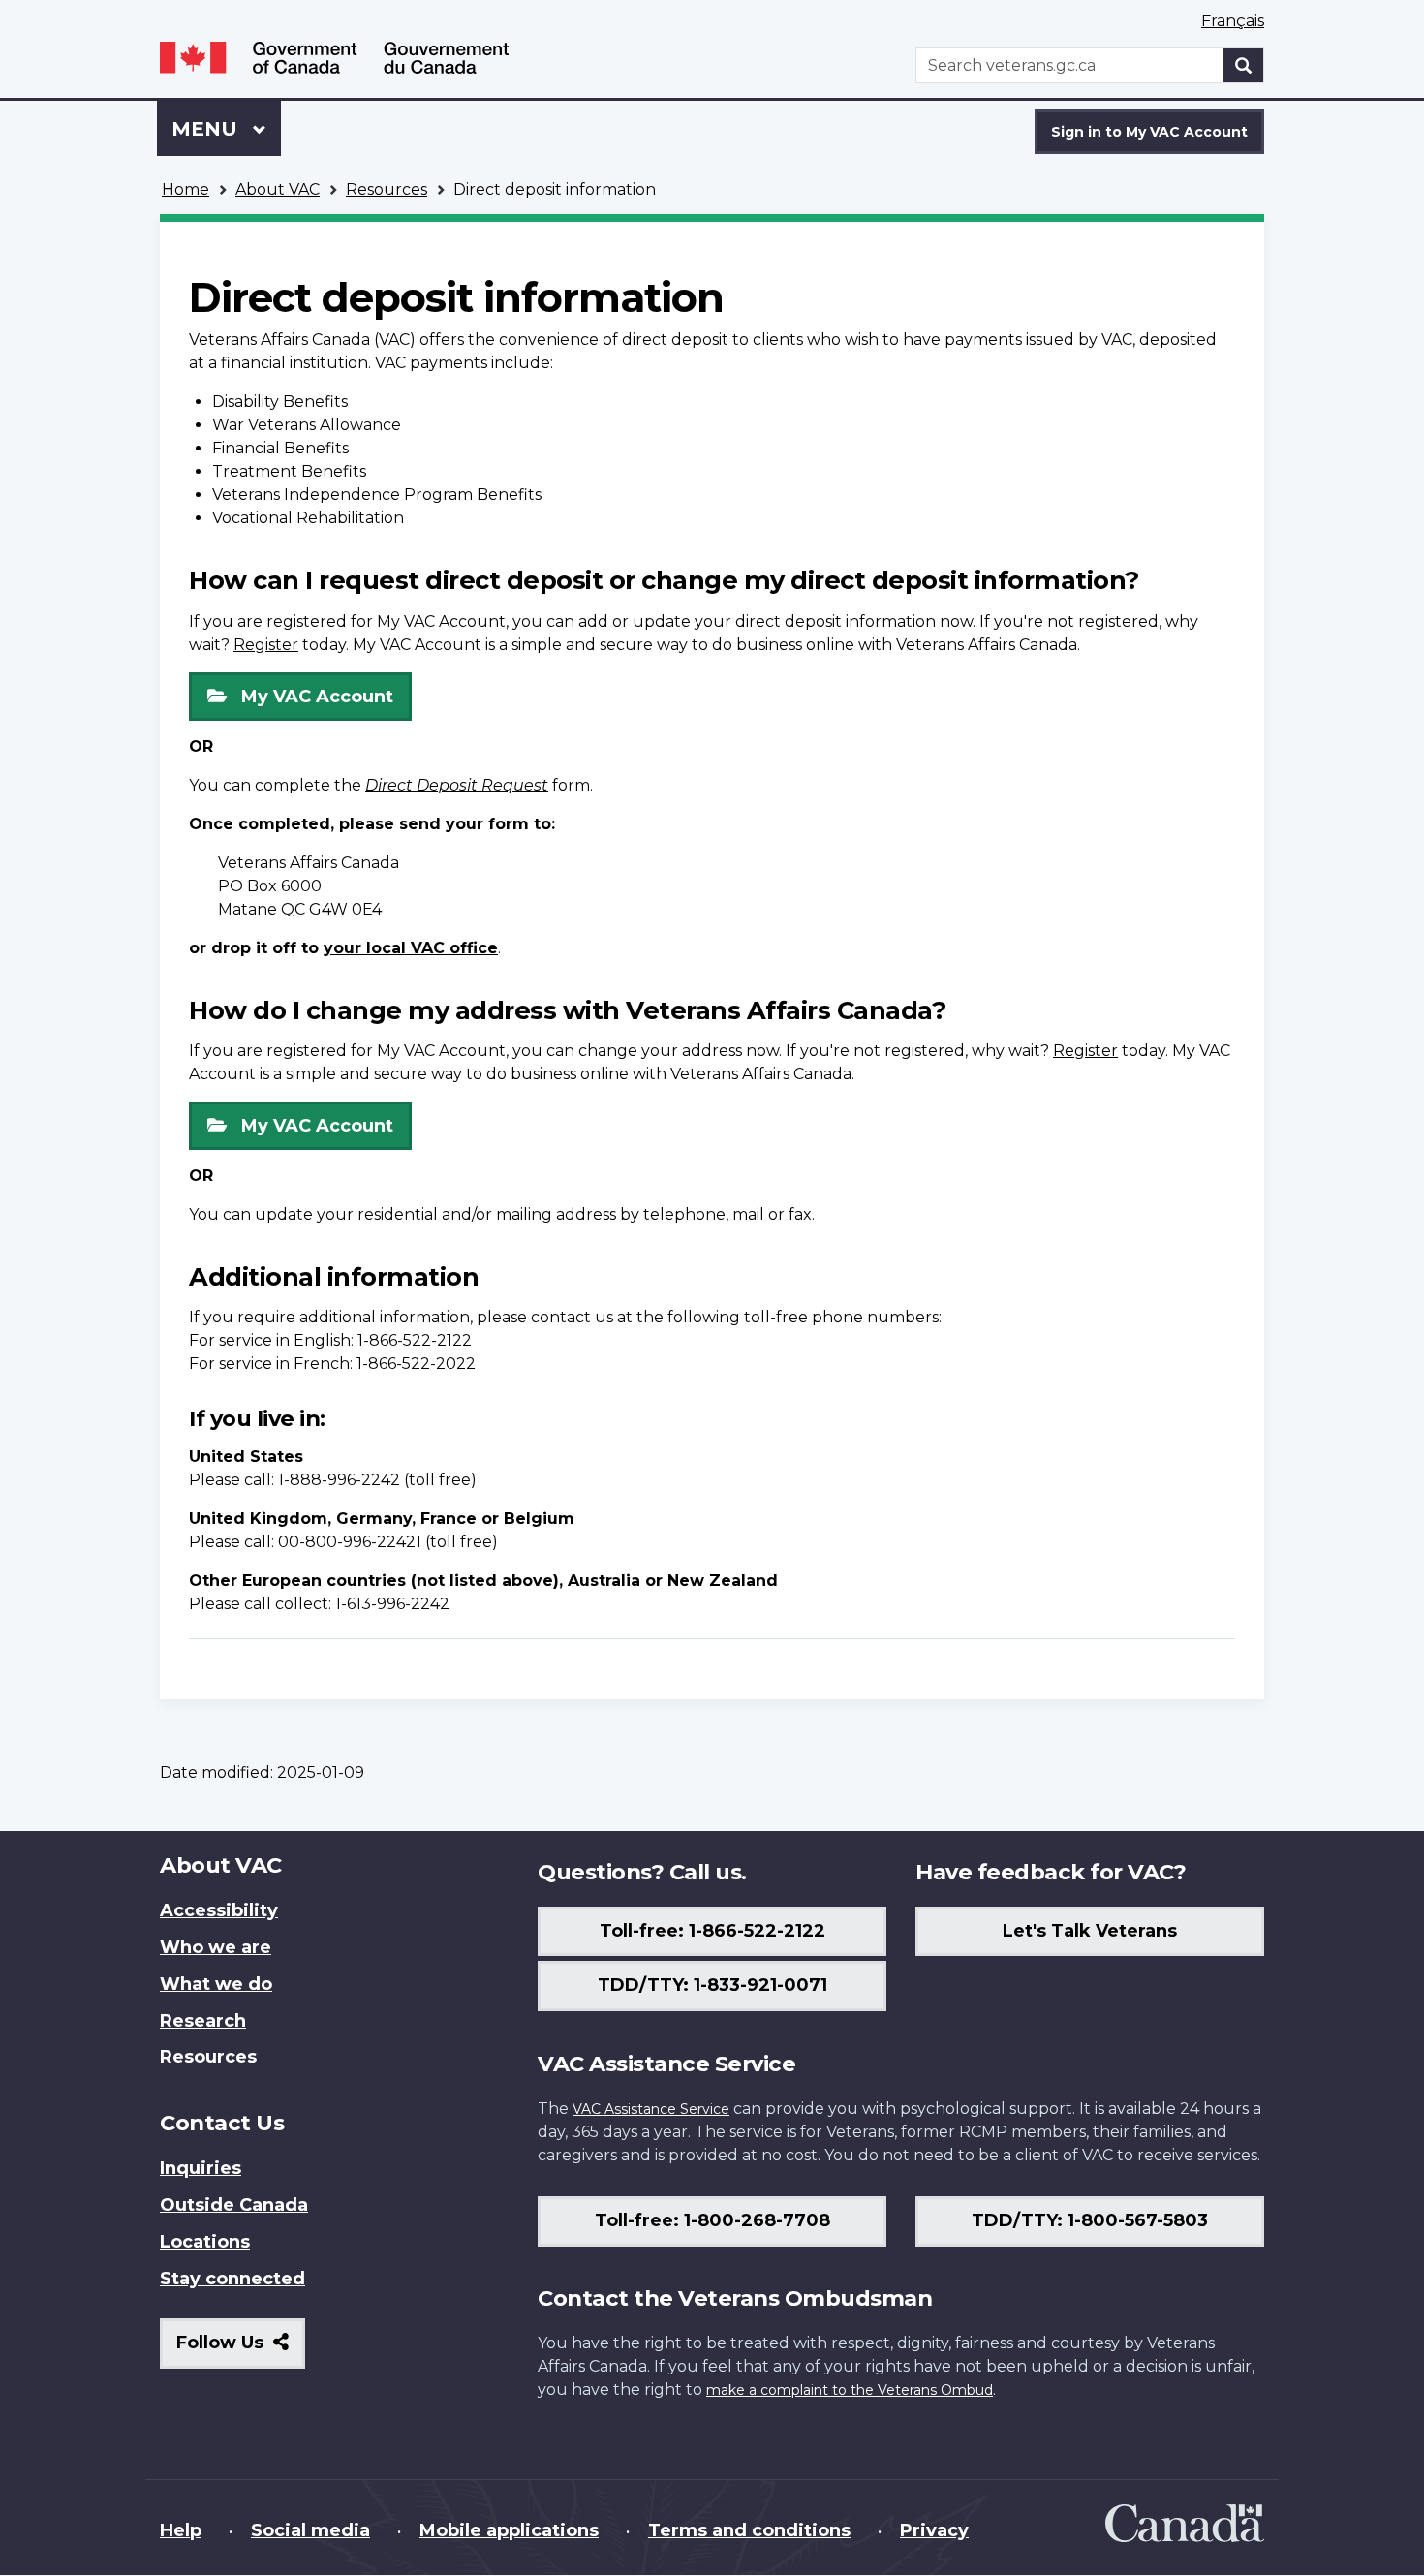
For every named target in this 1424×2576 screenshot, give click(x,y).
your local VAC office (411, 948)
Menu (207, 129)
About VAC (278, 189)
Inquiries (201, 2168)
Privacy (934, 2530)
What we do (216, 1984)
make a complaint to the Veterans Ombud (850, 2390)
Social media (310, 2530)
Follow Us (241, 2350)
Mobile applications (509, 2530)
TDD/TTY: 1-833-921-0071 (712, 1985)
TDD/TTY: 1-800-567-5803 (1090, 2220)
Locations (205, 2242)
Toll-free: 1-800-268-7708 (712, 2220)
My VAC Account (317, 697)
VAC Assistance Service (651, 2109)
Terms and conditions (749, 2530)
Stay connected (232, 2279)
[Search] (1244, 65)
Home (186, 189)
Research (203, 2021)
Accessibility (219, 1910)
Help (181, 2530)
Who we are (216, 1947)
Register (266, 645)
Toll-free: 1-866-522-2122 (712, 1931)
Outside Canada (234, 2205)
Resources (387, 189)
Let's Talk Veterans (1090, 1931)
